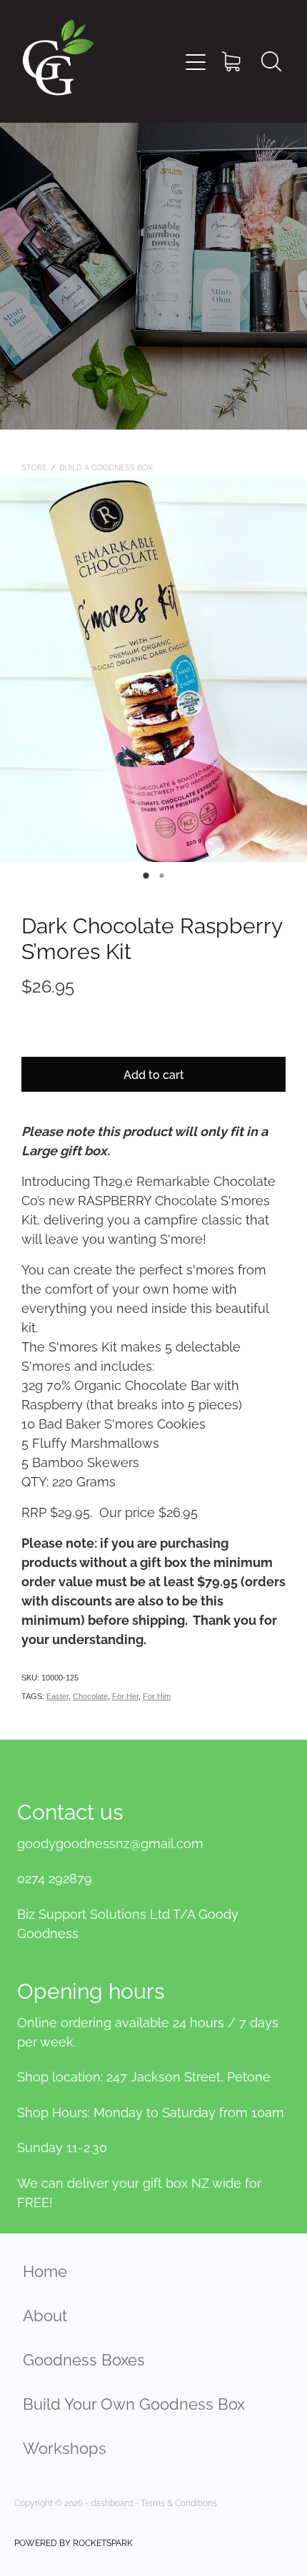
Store (34, 467)
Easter (57, 1696)
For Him (157, 1696)
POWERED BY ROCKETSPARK (74, 2542)
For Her (125, 1696)
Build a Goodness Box (106, 467)
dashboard (112, 2502)
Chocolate (90, 1696)
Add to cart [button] (154, 1074)
